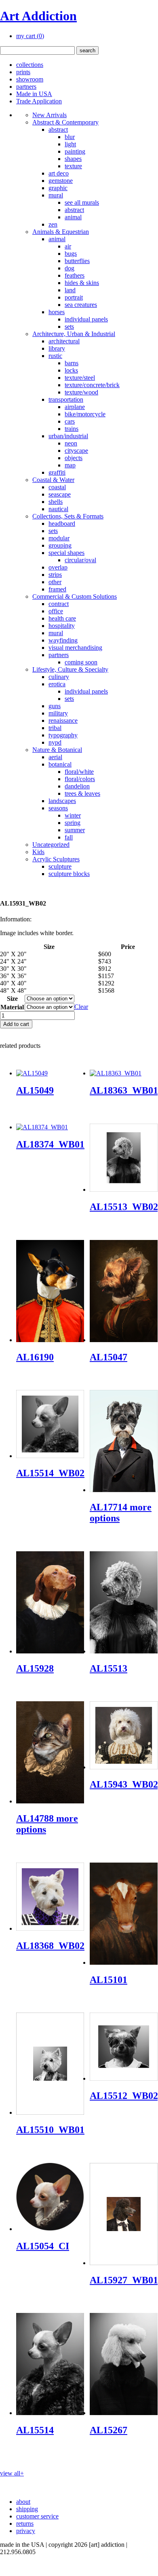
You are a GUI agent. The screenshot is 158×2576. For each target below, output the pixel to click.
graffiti (57, 472)
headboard (62, 524)
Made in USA (34, 94)
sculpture (60, 866)
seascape (60, 494)
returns (25, 2524)
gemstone (61, 181)
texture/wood (81, 392)
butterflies (77, 261)
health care (62, 618)
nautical (58, 509)
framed (57, 589)
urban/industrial (68, 436)
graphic (58, 188)
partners (26, 87)
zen (53, 224)
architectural (64, 341)
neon (71, 443)
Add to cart (16, 1024)
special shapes (66, 553)
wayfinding (63, 640)
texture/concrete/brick (92, 385)
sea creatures (81, 305)
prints (23, 72)
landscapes (62, 801)
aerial (55, 757)
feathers (75, 275)
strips (55, 575)
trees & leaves (82, 793)
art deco (59, 173)
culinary (59, 677)
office (56, 611)
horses (57, 312)
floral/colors (80, 779)
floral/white (79, 772)
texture (73, 166)
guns (55, 706)
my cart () (30, 36)
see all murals (82, 202)
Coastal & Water (53, 480)
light (70, 144)
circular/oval (80, 560)
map (70, 465)
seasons (58, 808)
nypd (55, 742)
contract (59, 604)
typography (63, 735)
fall (69, 837)
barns (72, 363)
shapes (73, 159)
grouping (60, 545)
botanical (60, 764)
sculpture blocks (69, 874)
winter (73, 815)
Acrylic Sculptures (56, 859)
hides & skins (82, 283)
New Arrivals (50, 115)
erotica (57, 684)
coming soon (81, 662)
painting (75, 151)
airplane (75, 407)
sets (69, 327)
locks (71, 370)
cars (70, 421)
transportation (66, 399)
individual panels (86, 319)
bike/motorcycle (85, 414)
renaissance (63, 721)
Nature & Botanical (57, 750)
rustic (55, 356)
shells (56, 502)
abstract (58, 130)
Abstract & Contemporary (65, 122)
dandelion (77, 786)
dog (70, 268)
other (55, 582)
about (23, 2502)
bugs (71, 254)
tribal (55, 728)
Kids (38, 852)
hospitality (62, 626)
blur (70, 137)
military (58, 713)
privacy (26, 2531)
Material (12, 1007)
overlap (58, 567)
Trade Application (39, 101)
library (57, 348)
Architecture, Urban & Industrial (74, 334)
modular (59, 538)
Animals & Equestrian (61, 232)
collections (30, 65)
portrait (74, 297)
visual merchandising (75, 648)
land (70, 290)
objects (74, 458)
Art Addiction (38, 16)
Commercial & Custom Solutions (75, 596)
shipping (27, 2509)
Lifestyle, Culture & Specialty (70, 669)
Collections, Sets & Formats (68, 516)
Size (12, 999)
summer (75, 830)
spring (73, 823)
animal (73, 217)
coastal (57, 487)
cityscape (76, 451)
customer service (37, 2516)
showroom (30, 79)
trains (72, 429)
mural (56, 195)
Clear (81, 1007)
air (68, 246)
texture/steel (80, 378)
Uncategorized (51, 845)
